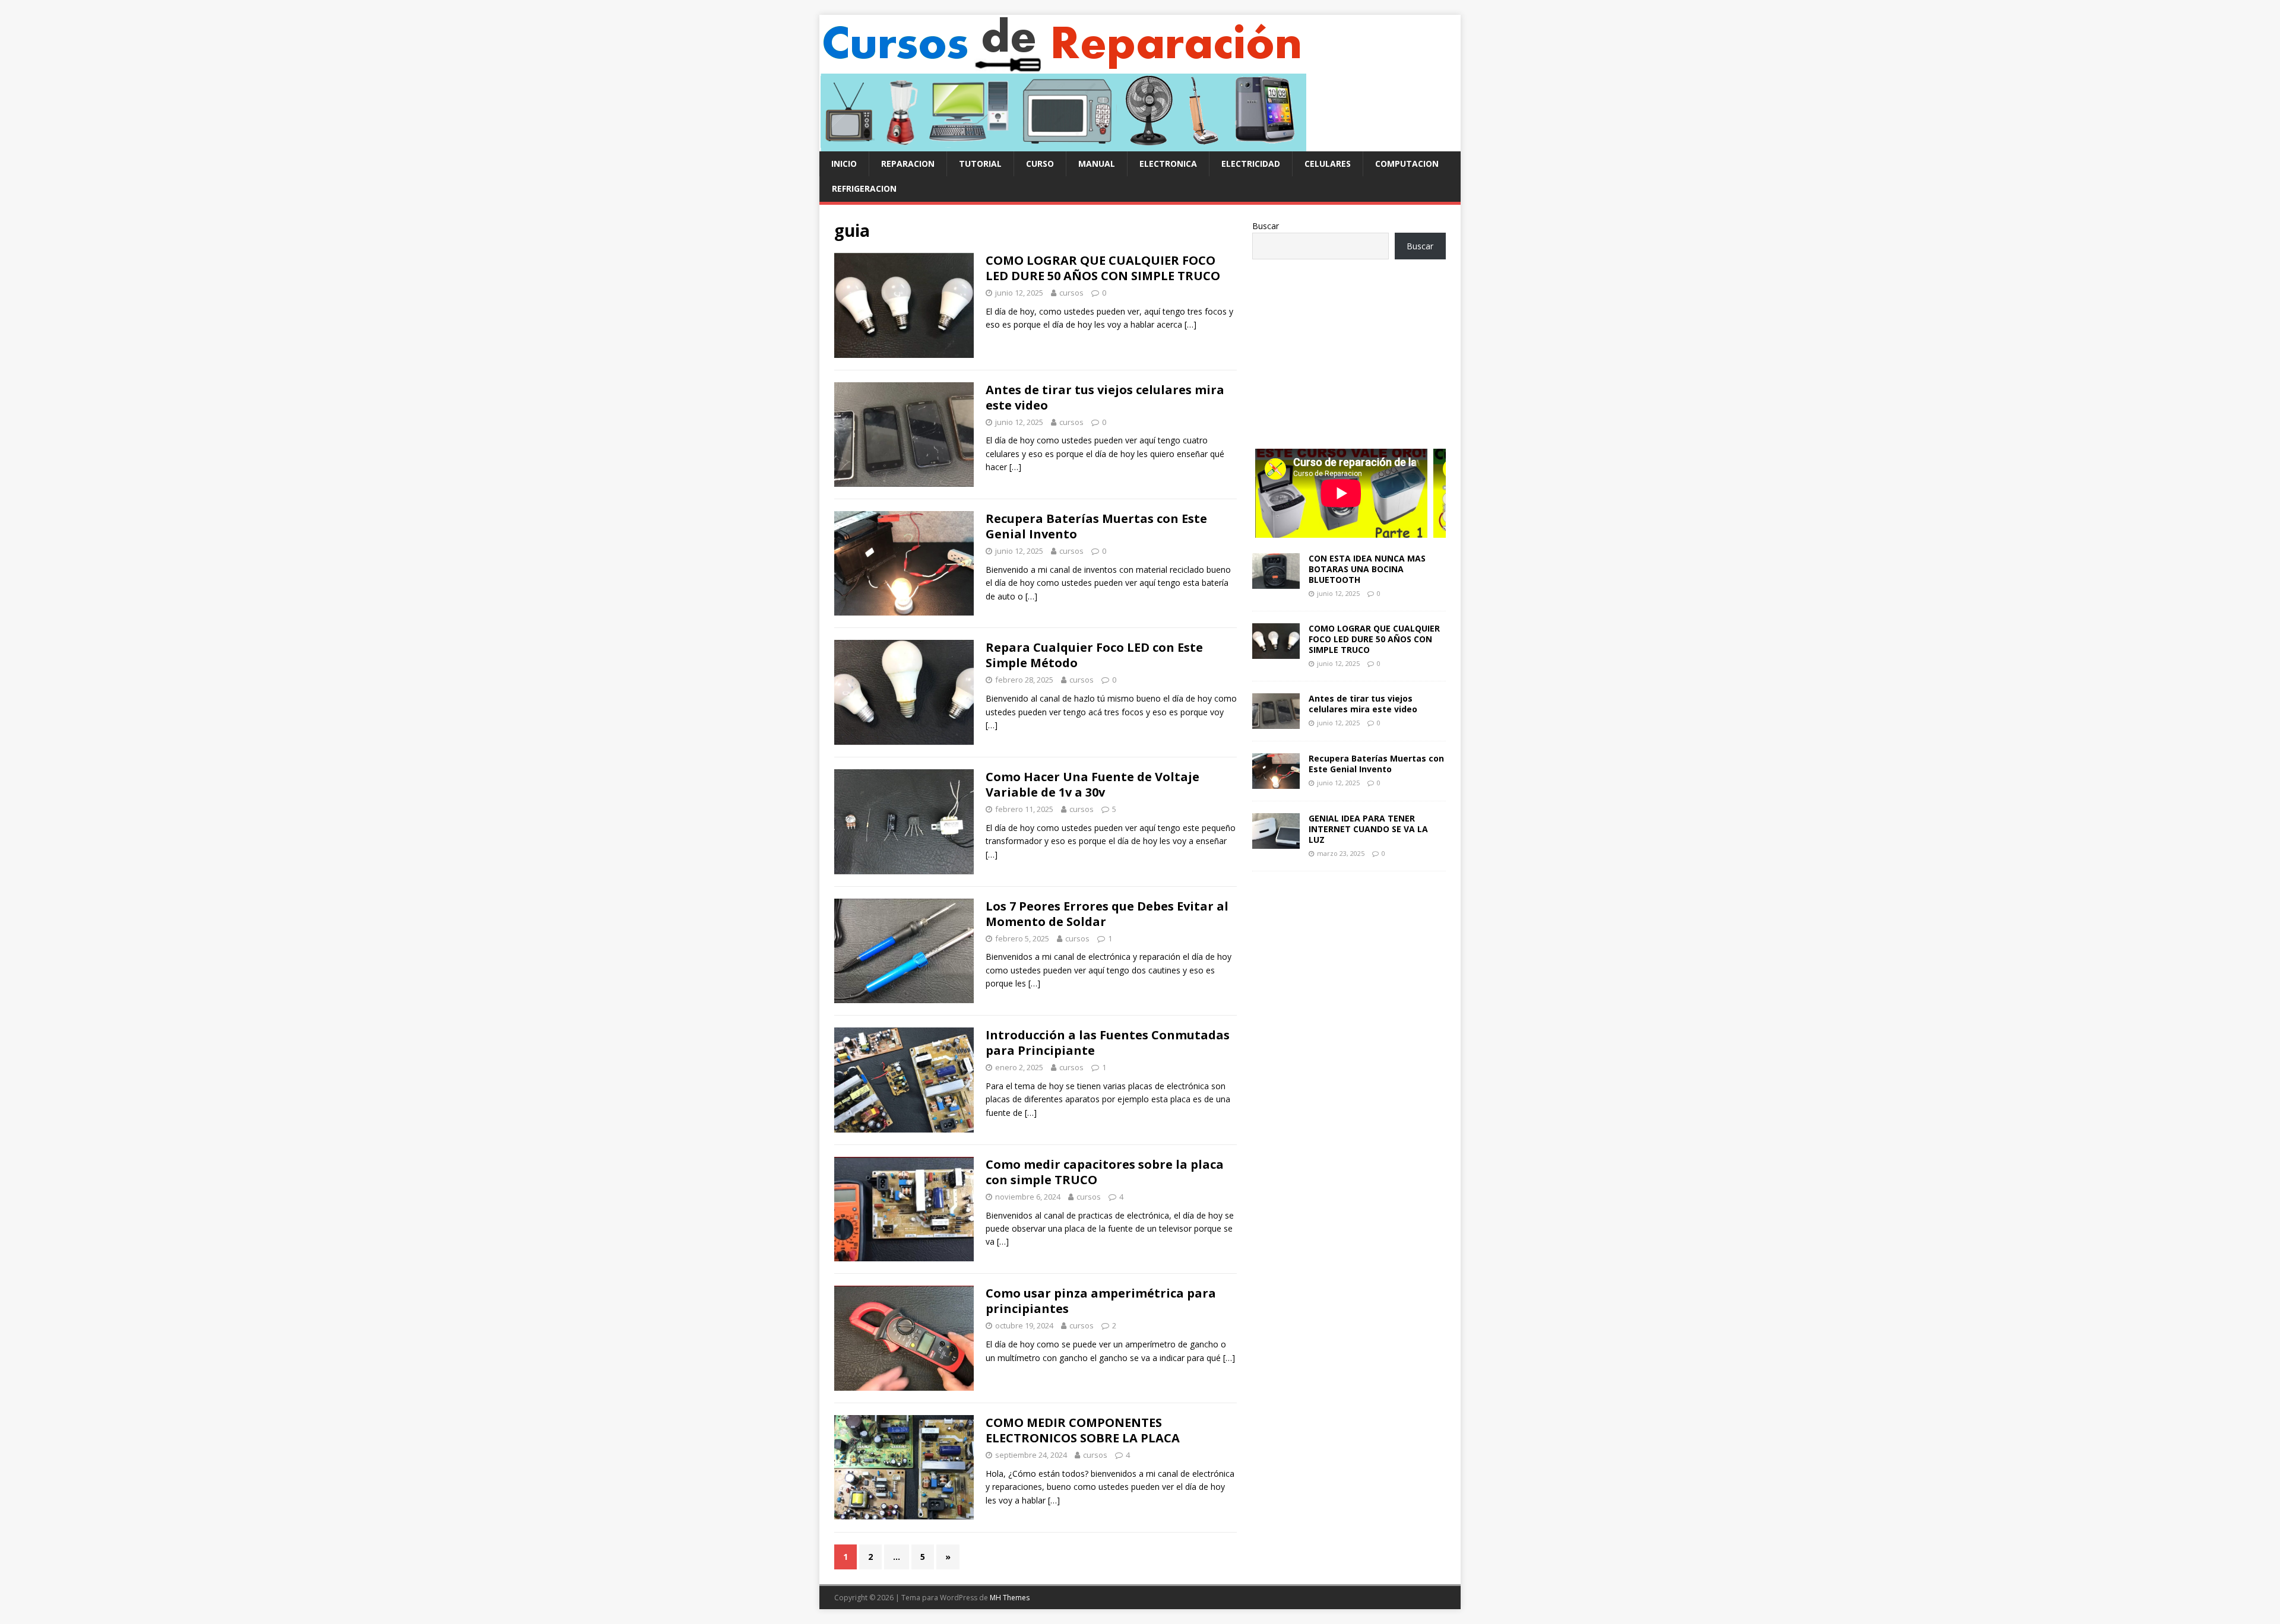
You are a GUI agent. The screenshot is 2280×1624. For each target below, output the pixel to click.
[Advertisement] (1349, 348)
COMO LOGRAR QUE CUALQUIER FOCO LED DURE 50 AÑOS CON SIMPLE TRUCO (1103, 268)
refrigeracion (864, 188)
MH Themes (1010, 1598)
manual (1097, 164)
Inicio (844, 164)
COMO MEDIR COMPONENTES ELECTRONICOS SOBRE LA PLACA (1083, 1430)
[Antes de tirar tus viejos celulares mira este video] (1276, 722)
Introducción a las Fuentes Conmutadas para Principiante (1108, 1043)
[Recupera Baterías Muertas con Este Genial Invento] (1276, 782)
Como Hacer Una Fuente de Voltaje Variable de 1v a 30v (1092, 784)
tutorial (980, 164)
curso (1040, 164)
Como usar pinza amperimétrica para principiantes (1101, 1301)
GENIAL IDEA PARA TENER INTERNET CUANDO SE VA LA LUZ (1368, 829)
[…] (1190, 324)
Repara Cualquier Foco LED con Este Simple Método (1094, 655)
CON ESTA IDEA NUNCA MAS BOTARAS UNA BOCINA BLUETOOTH (1367, 569)
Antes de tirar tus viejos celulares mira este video (1105, 397)
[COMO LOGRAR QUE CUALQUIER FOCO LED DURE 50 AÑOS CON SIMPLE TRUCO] (1276, 651)
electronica (1168, 164)
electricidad (1251, 164)
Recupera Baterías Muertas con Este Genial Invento (1096, 526)
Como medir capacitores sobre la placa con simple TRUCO (1105, 1172)
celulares (1328, 164)
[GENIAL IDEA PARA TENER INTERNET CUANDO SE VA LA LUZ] (1276, 842)
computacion (1407, 164)
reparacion (908, 164)
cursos (1071, 293)
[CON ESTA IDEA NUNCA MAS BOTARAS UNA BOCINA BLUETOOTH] (1276, 581)
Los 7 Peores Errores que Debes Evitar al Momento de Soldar (1107, 914)
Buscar (1266, 226)
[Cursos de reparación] (1063, 145)
